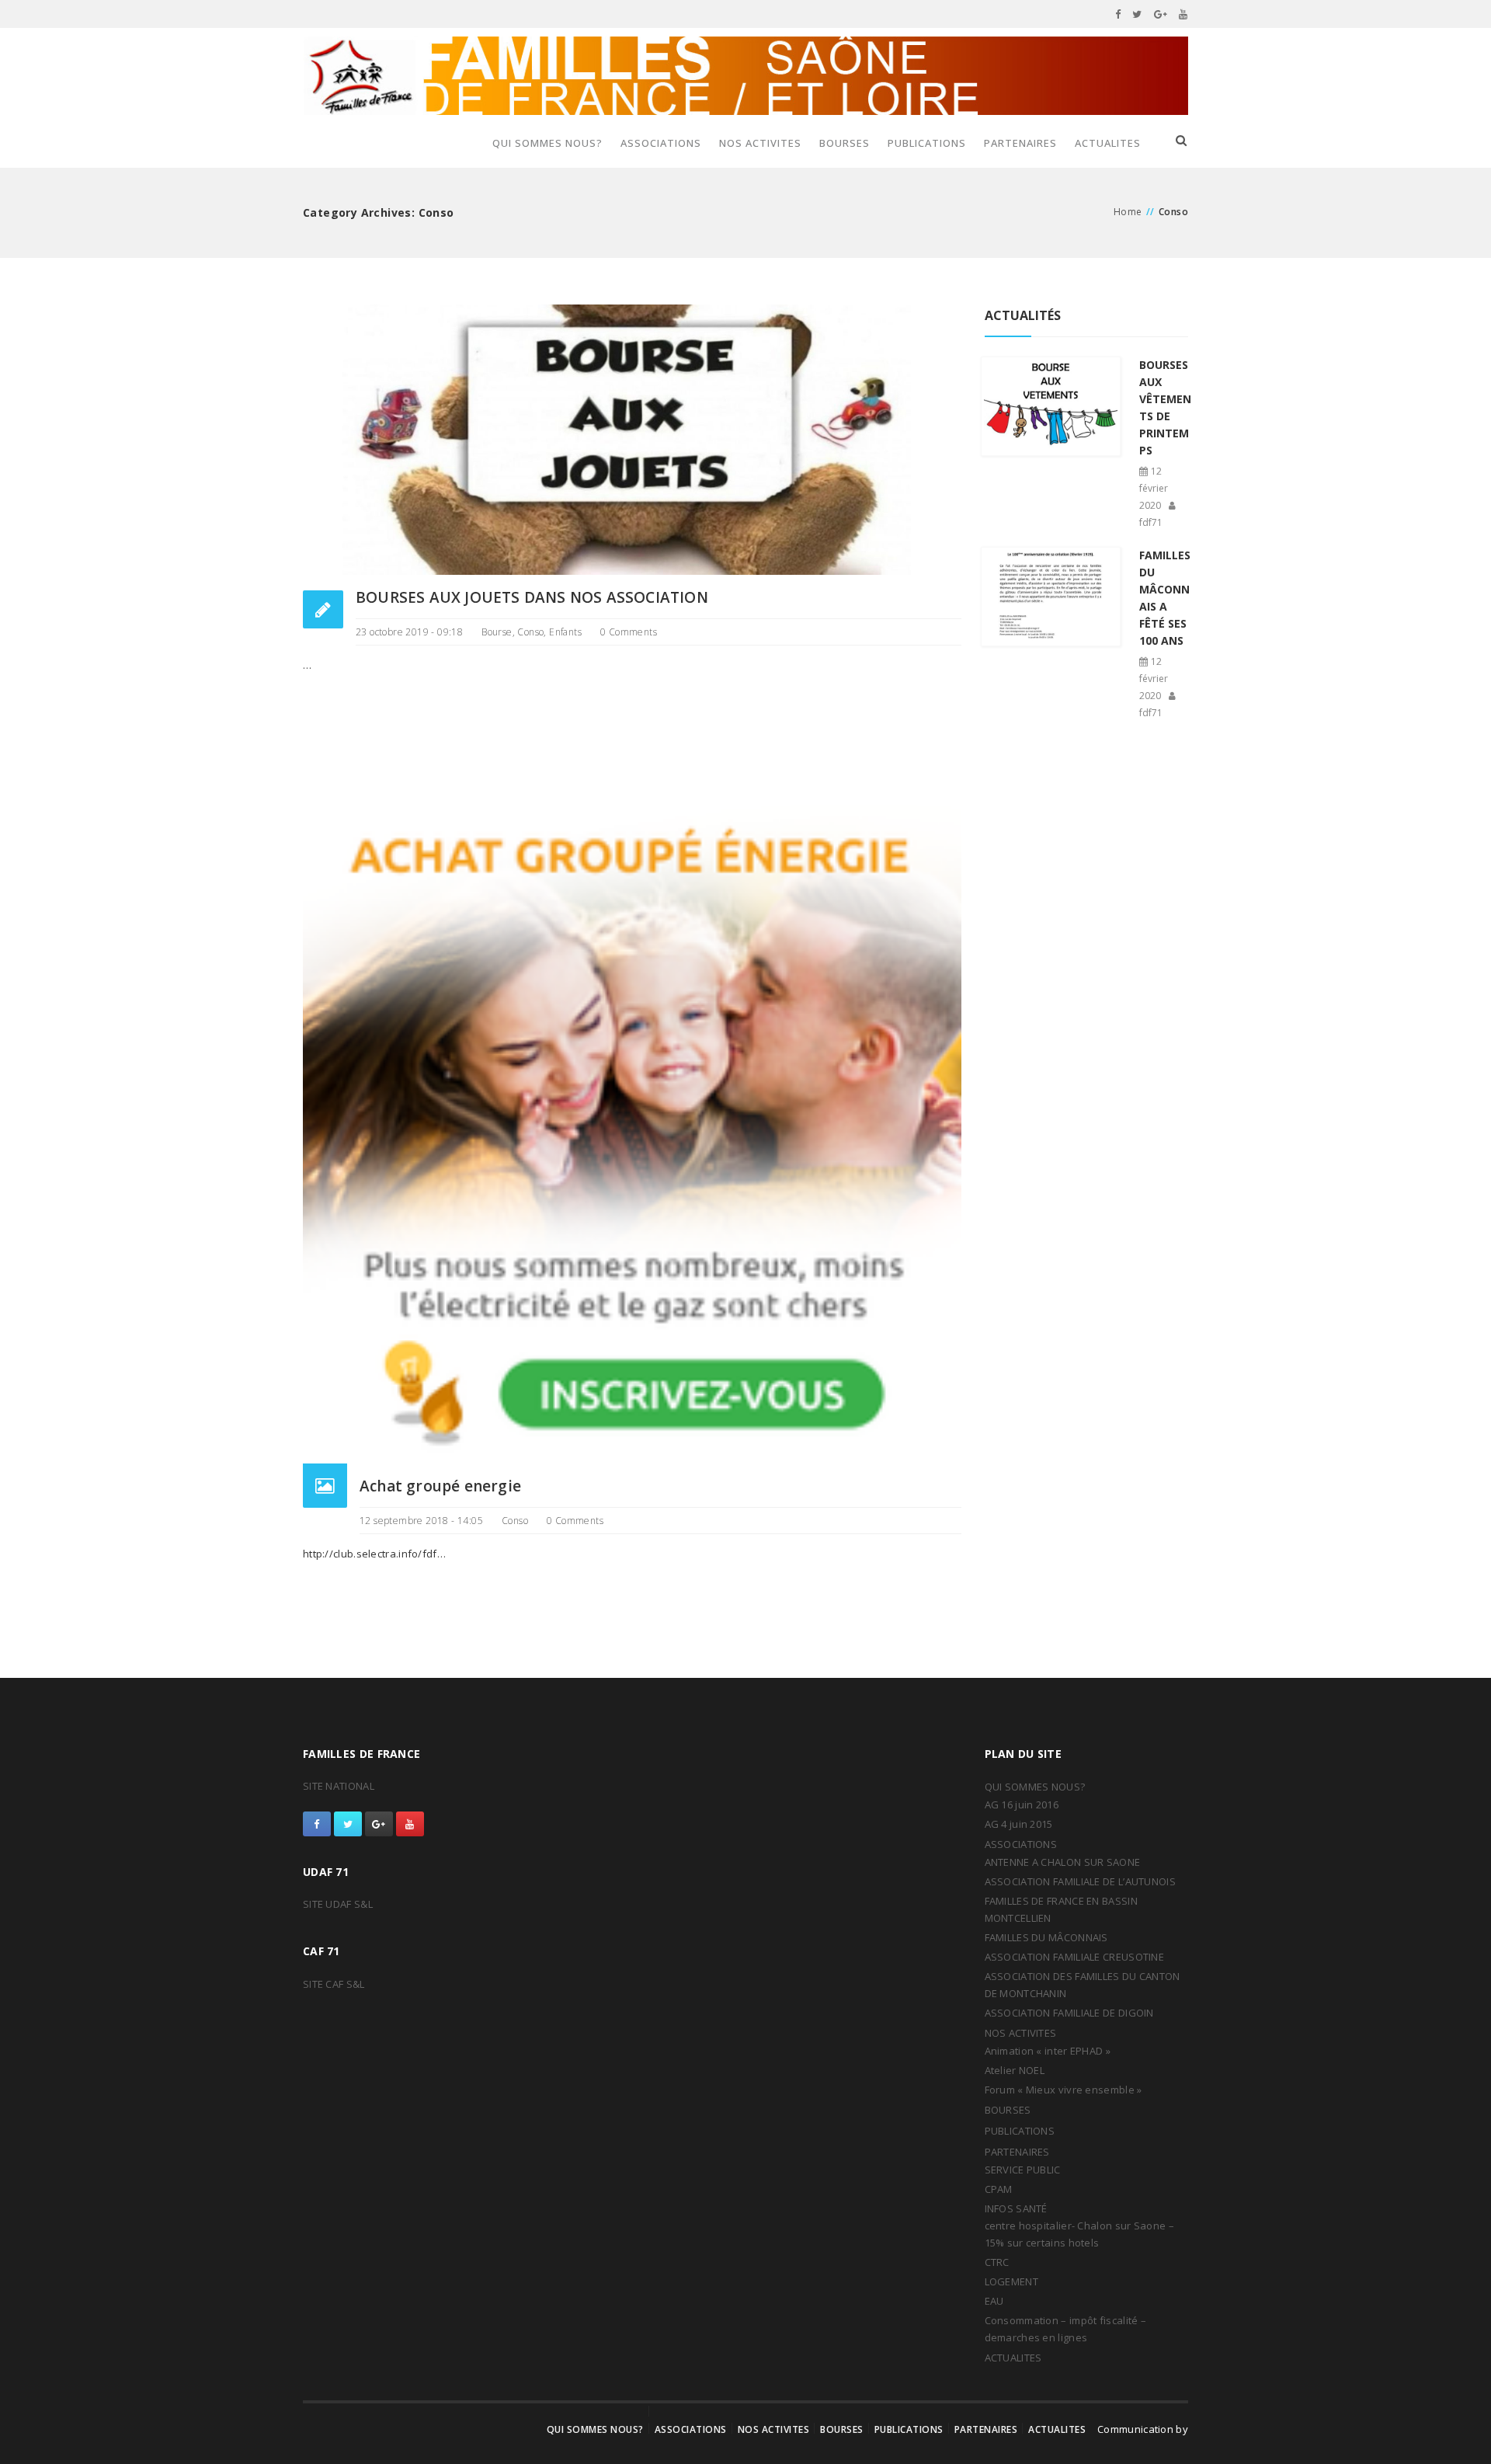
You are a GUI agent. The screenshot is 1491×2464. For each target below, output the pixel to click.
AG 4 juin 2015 (1019, 1824)
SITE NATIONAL (339, 1786)
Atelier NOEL (1015, 2070)
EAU (994, 2301)
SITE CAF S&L (334, 1984)
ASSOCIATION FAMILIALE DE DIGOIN (1069, 2013)
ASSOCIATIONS (661, 143)
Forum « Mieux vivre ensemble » (1064, 2090)
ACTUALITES (1108, 143)
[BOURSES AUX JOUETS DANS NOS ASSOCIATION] (632, 439)
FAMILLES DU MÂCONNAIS (1046, 1937)
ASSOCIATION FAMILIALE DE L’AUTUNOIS (1081, 1881)
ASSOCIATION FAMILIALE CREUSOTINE (1075, 1957)
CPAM (999, 2189)
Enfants (565, 632)
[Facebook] (1118, 14)
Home (1128, 212)
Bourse (497, 632)
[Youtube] (1183, 14)
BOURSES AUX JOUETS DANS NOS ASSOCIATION (532, 597)
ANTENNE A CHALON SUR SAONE (1063, 1862)
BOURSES (845, 143)
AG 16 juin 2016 (1022, 1804)
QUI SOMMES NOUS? (547, 143)
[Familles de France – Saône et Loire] (745, 76)
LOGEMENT (1011, 2281)
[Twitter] (1137, 14)
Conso (530, 632)
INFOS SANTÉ (1016, 2208)
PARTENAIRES (1020, 143)
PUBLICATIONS (927, 143)
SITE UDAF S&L (338, 1904)
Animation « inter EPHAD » (1048, 2051)
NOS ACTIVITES (760, 143)
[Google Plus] (1161, 14)
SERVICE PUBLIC (1023, 2170)
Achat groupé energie (440, 1486)
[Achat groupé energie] (632, 1133)
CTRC (997, 2262)
